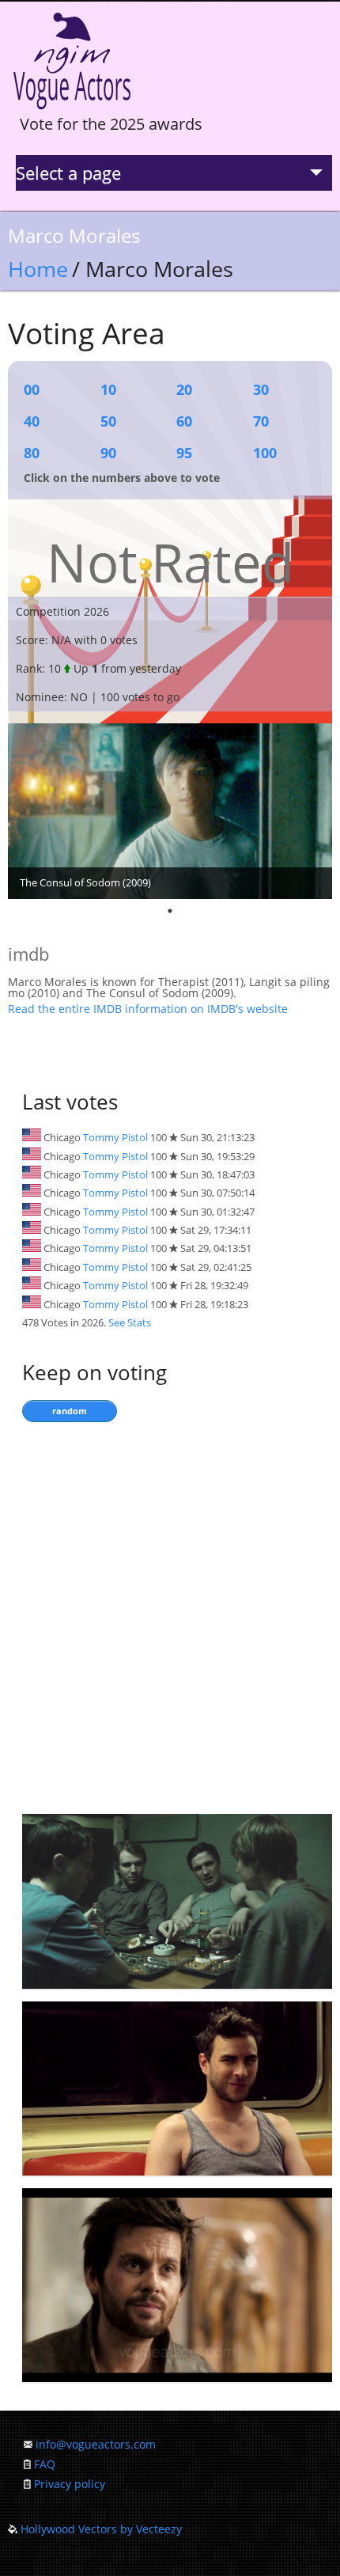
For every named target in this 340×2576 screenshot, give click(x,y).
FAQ (45, 2464)
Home (38, 269)
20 (184, 389)
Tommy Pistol (115, 1137)
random (70, 1411)
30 (261, 389)
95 (184, 453)
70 (261, 421)
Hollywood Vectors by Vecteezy (101, 2529)
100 (265, 453)
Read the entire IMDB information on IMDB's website (148, 1009)
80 (32, 453)
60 (184, 421)
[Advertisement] (170, 1614)
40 (32, 421)
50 (108, 421)
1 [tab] (170, 911)
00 (32, 389)
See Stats (130, 1322)
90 (108, 453)
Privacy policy (70, 2484)
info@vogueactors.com (96, 2444)
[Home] (72, 110)
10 (108, 389)
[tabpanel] (170, 811)
